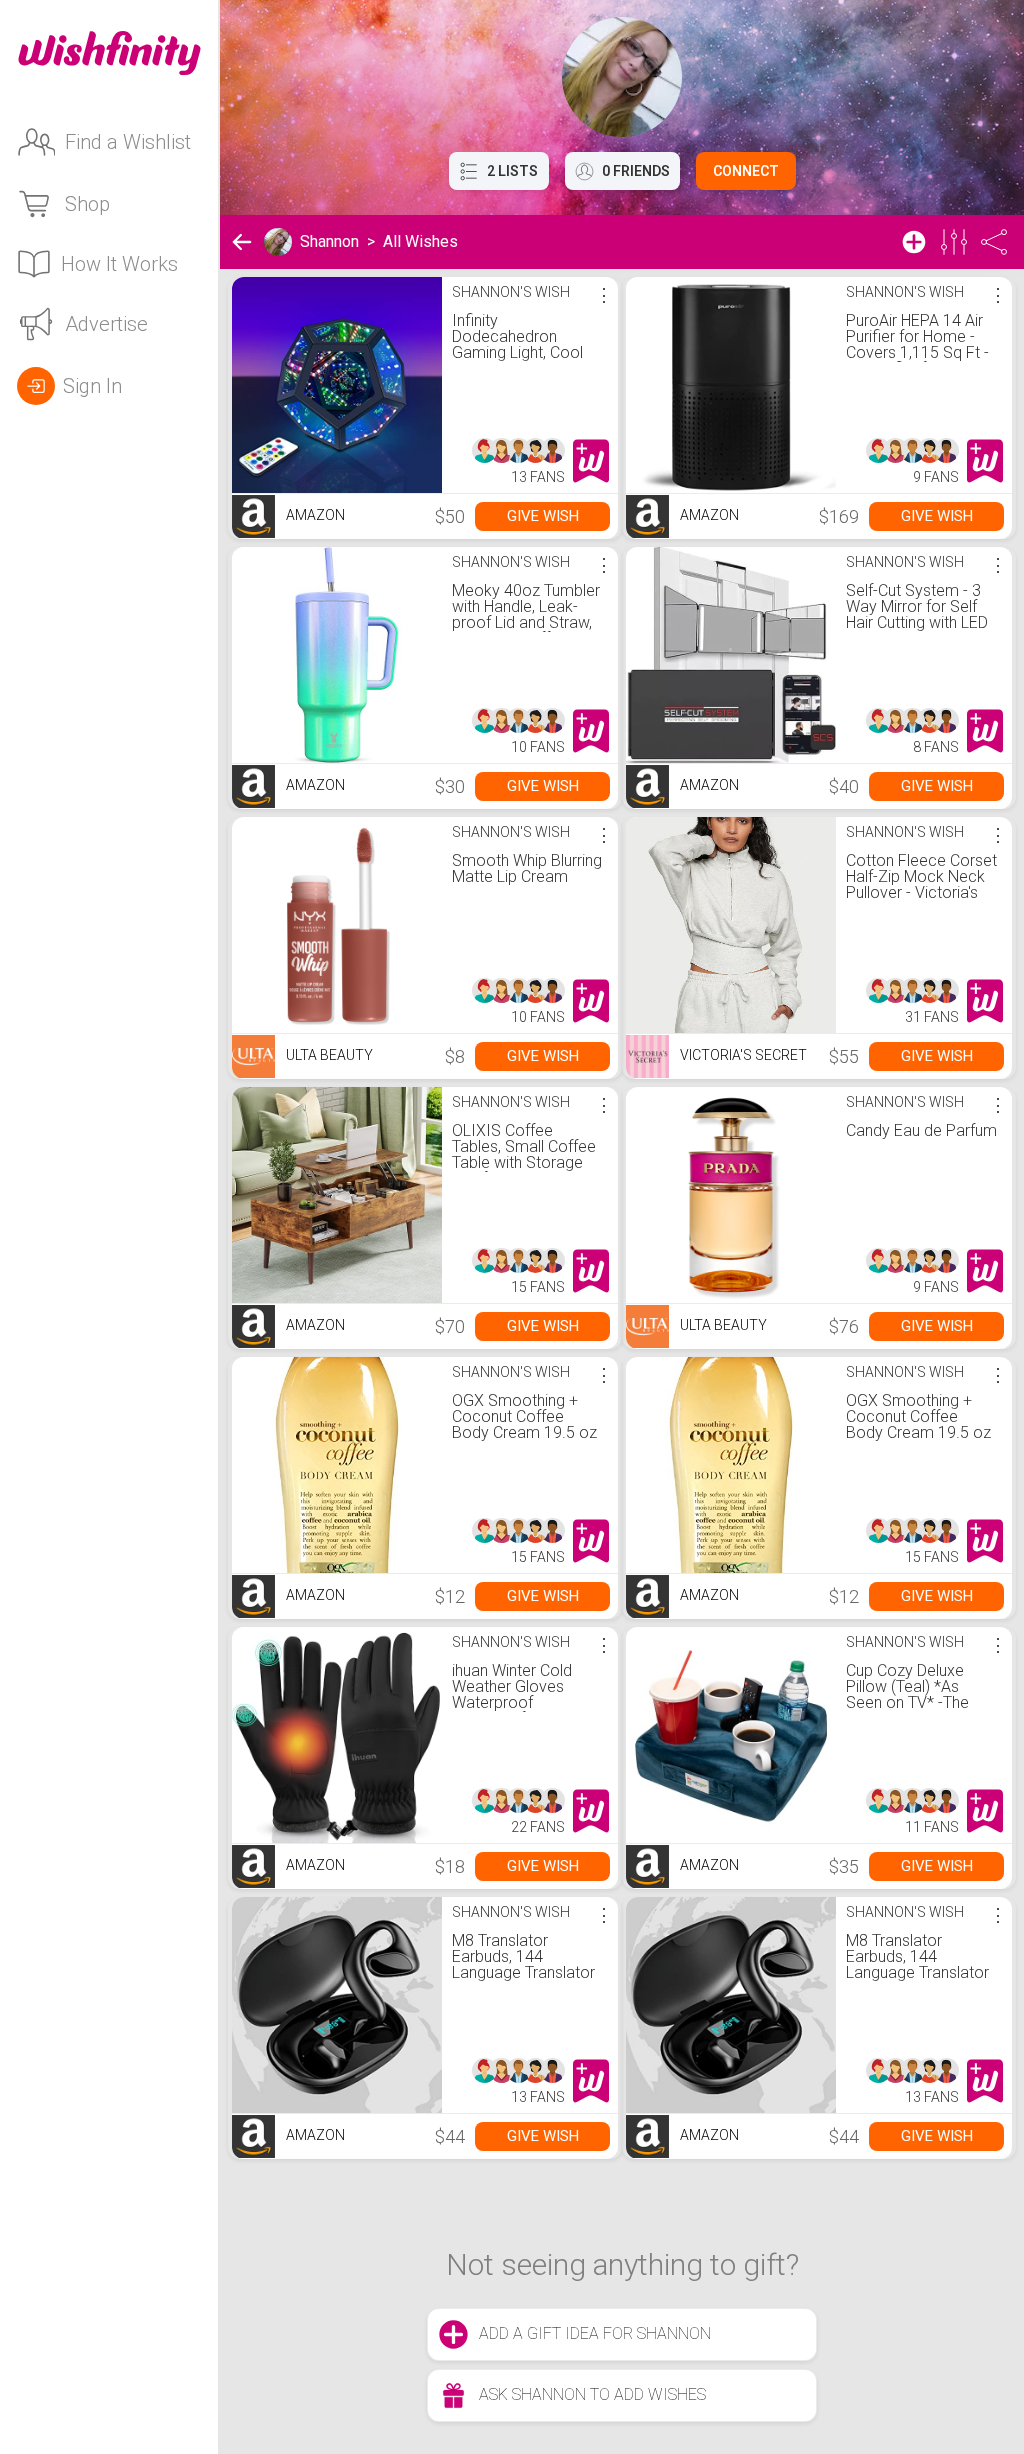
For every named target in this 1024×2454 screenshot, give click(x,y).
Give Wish (543, 516)
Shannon (329, 241)
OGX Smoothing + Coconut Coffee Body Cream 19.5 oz (524, 1416)
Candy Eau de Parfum (921, 1130)
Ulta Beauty (328, 1055)
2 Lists (512, 171)
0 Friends (636, 171)
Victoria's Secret (742, 1055)
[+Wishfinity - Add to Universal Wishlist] (591, 461)
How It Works (119, 264)
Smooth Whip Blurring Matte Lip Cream (527, 868)
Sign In (92, 386)
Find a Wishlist (128, 142)
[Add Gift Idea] (914, 242)
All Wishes (420, 241)
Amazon (314, 515)
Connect (746, 171)
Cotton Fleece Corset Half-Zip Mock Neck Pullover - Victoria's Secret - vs (921, 884)
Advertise (106, 324)
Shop (87, 204)
